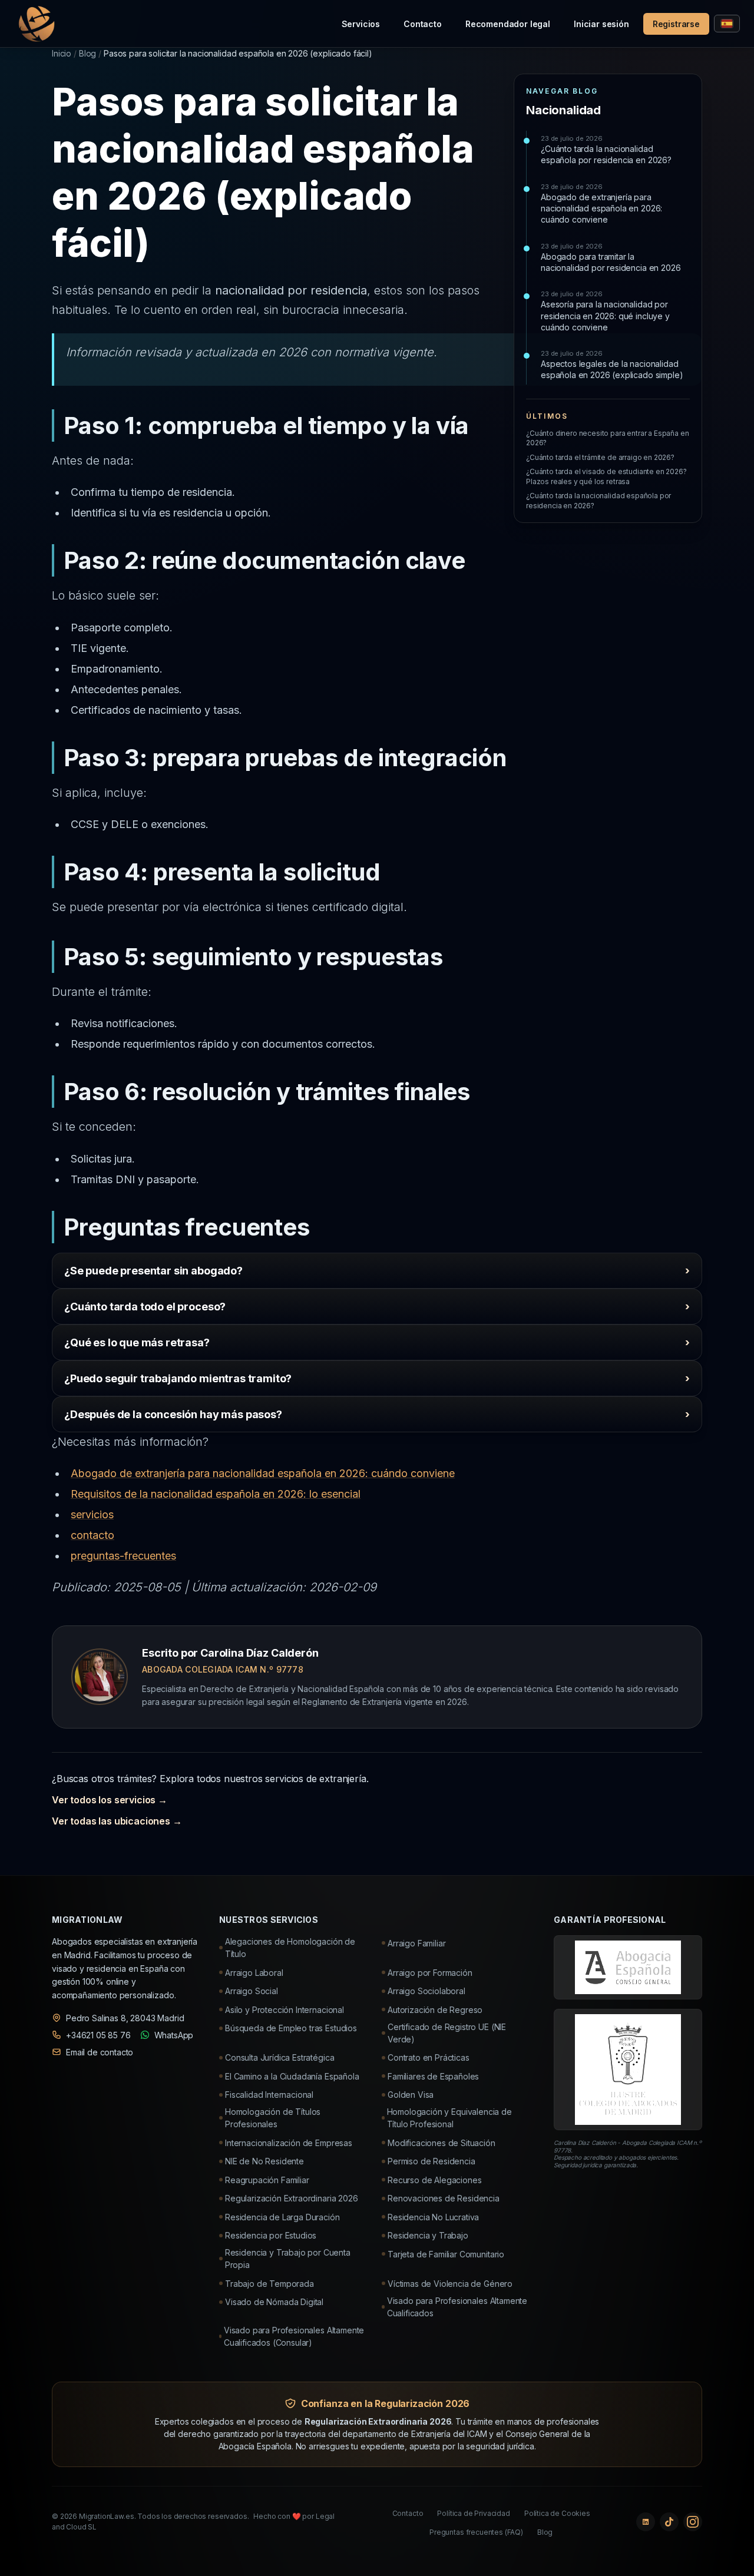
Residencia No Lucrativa (433, 2217)
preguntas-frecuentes (123, 1556)
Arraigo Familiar (416, 1943)
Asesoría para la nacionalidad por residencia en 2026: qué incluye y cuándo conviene (605, 311)
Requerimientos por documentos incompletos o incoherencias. (190, 1348)
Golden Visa (411, 2095)
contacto (92, 1535)
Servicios (361, 24)
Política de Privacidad (473, 2513)
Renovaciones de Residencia (444, 2198)
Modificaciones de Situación (442, 2143)
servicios (92, 1514)
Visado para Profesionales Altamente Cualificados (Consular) (294, 2336)
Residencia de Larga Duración (282, 2217)
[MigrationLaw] (35, 24)
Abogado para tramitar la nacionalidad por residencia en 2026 (611, 257)
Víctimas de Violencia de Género (450, 2284)
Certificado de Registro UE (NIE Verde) (447, 2033)
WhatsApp (174, 2035)
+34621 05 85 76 (98, 2035)
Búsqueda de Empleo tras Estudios (291, 2028)
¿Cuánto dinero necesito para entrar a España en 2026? (607, 438)
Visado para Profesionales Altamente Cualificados (457, 2307)
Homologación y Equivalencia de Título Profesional (449, 2118)
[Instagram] (693, 2522)
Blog (87, 53)
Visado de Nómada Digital (274, 2302)
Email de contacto (100, 2052)
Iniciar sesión (601, 24)
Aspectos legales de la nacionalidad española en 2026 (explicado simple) (612, 365)
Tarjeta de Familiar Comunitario (446, 2254)
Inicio (62, 53)
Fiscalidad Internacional (269, 2095)
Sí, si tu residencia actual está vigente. (172, 1384)
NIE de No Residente (264, 2161)
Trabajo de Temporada (269, 2284)
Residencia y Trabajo (428, 2235)
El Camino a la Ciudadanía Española (292, 2076)
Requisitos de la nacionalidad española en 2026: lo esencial (216, 1494)
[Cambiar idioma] (727, 24)
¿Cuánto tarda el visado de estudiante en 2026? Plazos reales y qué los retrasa (606, 476)
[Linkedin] (646, 2522)
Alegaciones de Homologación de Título (290, 1948)
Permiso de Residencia (431, 2161)
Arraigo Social (252, 1991)
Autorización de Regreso (435, 2010)
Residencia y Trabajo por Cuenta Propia (288, 2259)
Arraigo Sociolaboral (426, 1991)
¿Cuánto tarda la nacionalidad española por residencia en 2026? (606, 150)
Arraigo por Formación (430, 1973)
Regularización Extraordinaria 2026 (292, 2198)
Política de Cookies (557, 2513)
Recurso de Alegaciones (434, 2180)
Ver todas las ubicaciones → (117, 1821)
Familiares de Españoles (433, 2076)
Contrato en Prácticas (429, 2057)
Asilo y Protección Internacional (285, 2010)
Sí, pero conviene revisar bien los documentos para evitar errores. (199, 1277)
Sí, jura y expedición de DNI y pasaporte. (167, 1420)
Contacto (423, 24)
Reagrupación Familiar (267, 2180)
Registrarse (676, 24)
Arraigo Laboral (254, 1973)
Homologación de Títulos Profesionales (273, 2118)
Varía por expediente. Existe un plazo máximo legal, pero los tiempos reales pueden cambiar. (256, 1312)
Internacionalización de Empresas (289, 2143)
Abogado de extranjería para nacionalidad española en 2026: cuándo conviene (601, 204)
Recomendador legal (508, 24)
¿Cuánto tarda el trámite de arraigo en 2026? (600, 457)
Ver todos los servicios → (110, 1800)
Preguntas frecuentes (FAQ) (476, 2532)
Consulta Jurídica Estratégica (280, 2057)
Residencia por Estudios (271, 2235)
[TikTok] (669, 2522)
